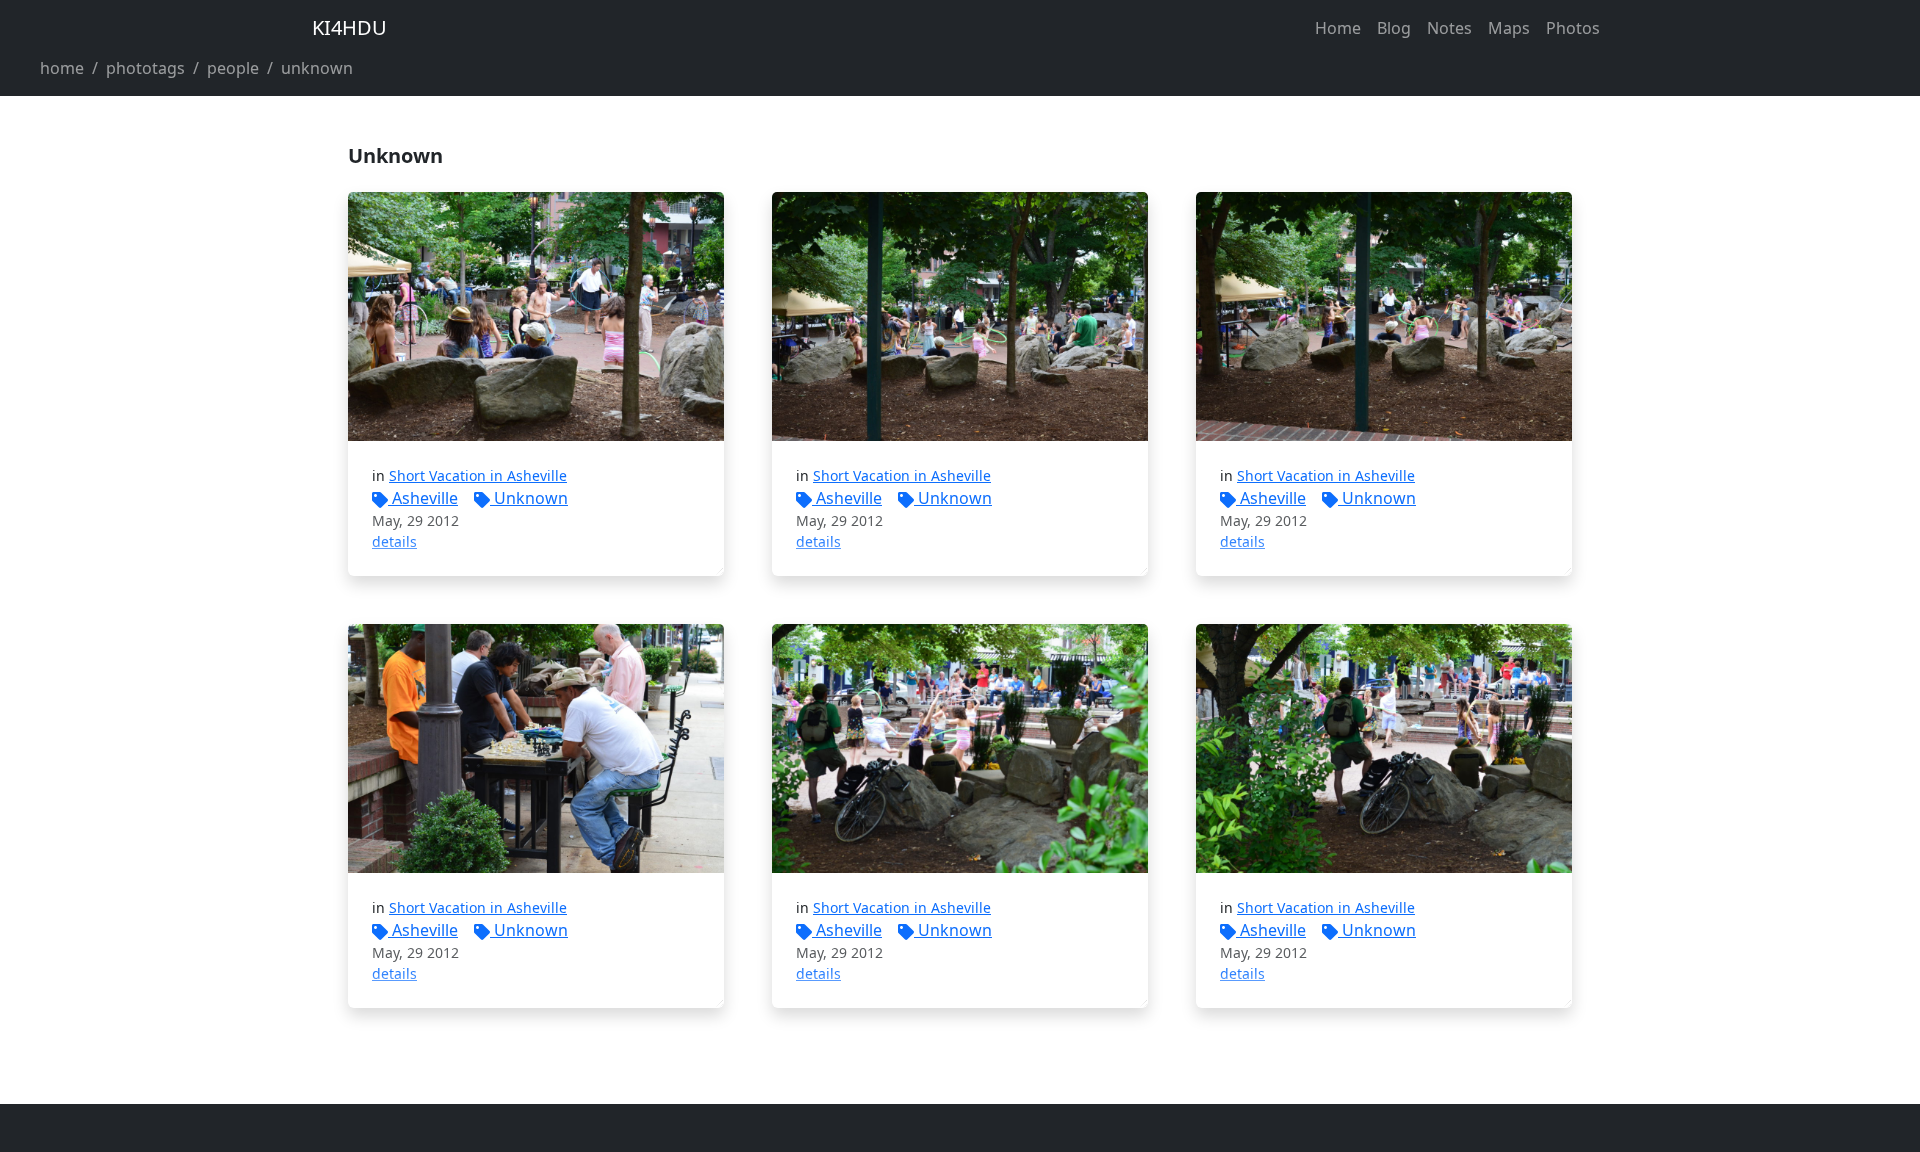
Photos (1573, 28)
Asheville (425, 498)
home (62, 68)
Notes (1449, 28)
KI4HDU (349, 27)
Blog (1394, 28)
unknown (317, 68)
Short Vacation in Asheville (478, 475)
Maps (1509, 28)
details (394, 541)
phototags (145, 68)
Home (1338, 28)
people (233, 68)
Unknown (531, 498)
